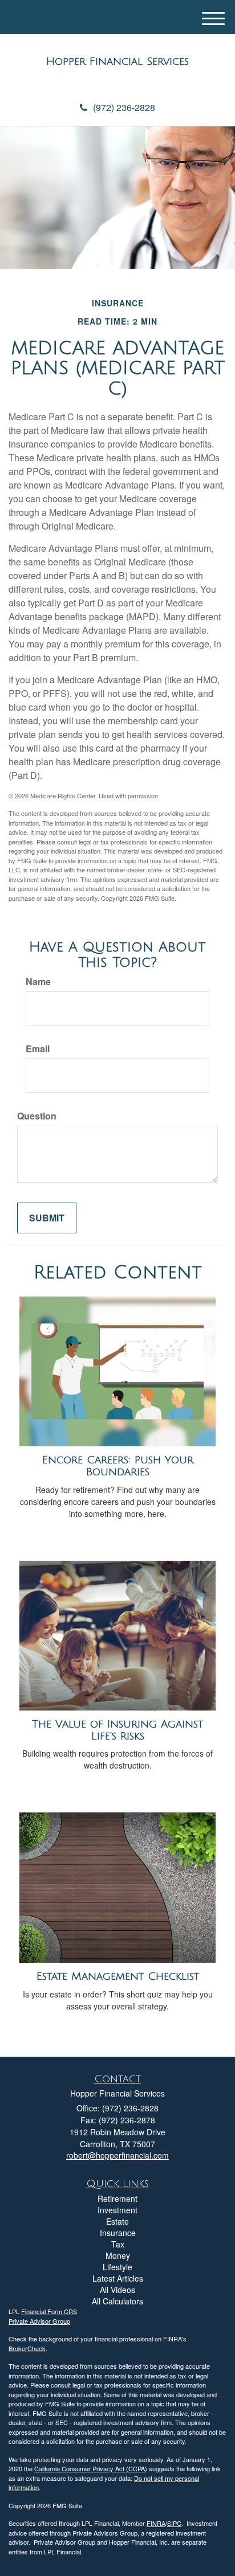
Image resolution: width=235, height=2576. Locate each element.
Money (118, 2255)
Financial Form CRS (49, 2311)
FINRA (156, 2523)
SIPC (174, 2523)
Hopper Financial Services (117, 61)
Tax (118, 2244)
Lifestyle (117, 2267)
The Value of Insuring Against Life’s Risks (117, 1730)
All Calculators (117, 2301)
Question (37, 1116)
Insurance (118, 2233)
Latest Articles (118, 2278)
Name (38, 982)
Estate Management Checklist (118, 1976)
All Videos (117, 2290)
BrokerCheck (27, 2348)
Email (38, 1049)
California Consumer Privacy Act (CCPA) (91, 2468)
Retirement (117, 2198)
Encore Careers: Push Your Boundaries (118, 1466)
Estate (117, 2221)
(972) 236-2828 (124, 107)
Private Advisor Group (39, 2321)
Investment (117, 2210)
